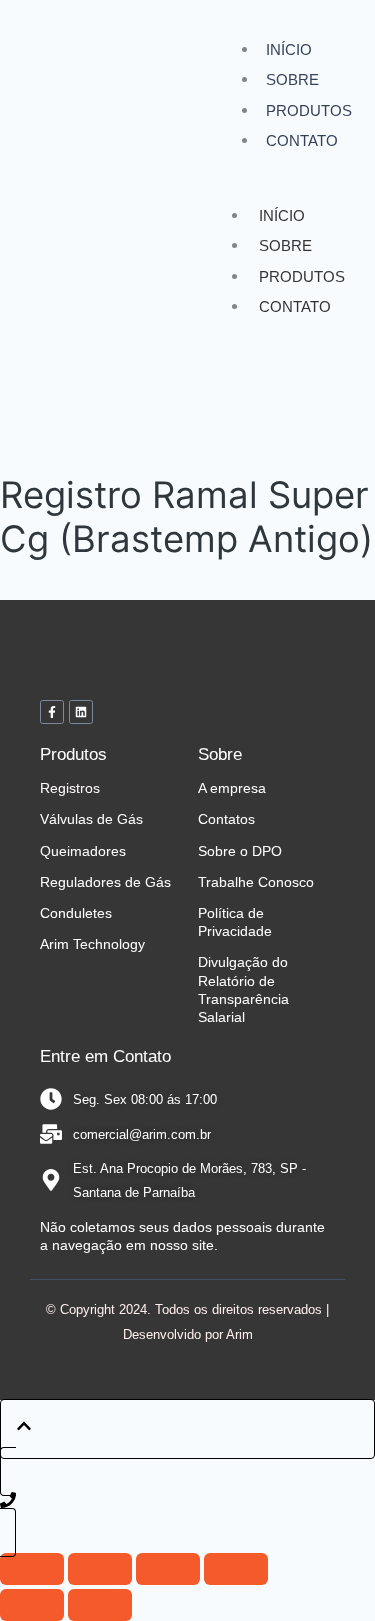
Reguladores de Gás (105, 882)
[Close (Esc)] (236, 1569)
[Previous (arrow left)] (32, 1605)
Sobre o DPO (240, 851)
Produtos (309, 110)
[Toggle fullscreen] (100, 1569)
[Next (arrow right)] (100, 1605)
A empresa (232, 788)
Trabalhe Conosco (256, 882)
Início (289, 49)
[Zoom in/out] (32, 1569)
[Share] (168, 1569)
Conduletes (76, 913)
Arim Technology (92, 944)
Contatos (226, 819)
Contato (302, 140)
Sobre (292, 79)
